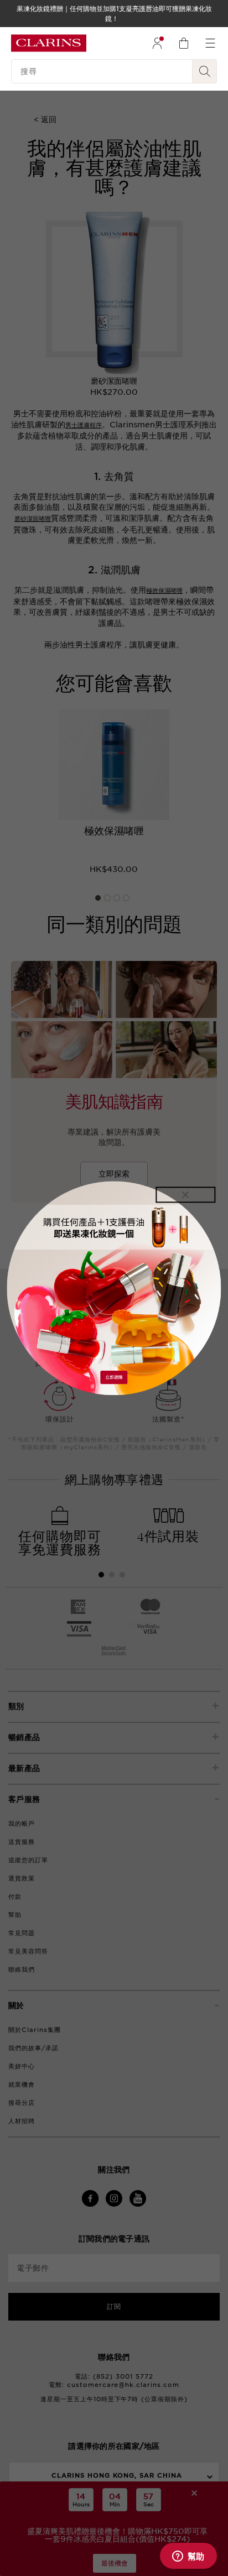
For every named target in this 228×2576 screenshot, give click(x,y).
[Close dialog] (185, 1195)
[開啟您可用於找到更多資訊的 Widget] (188, 2557)
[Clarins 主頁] (49, 43)
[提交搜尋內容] (205, 71)
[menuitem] (157, 43)
